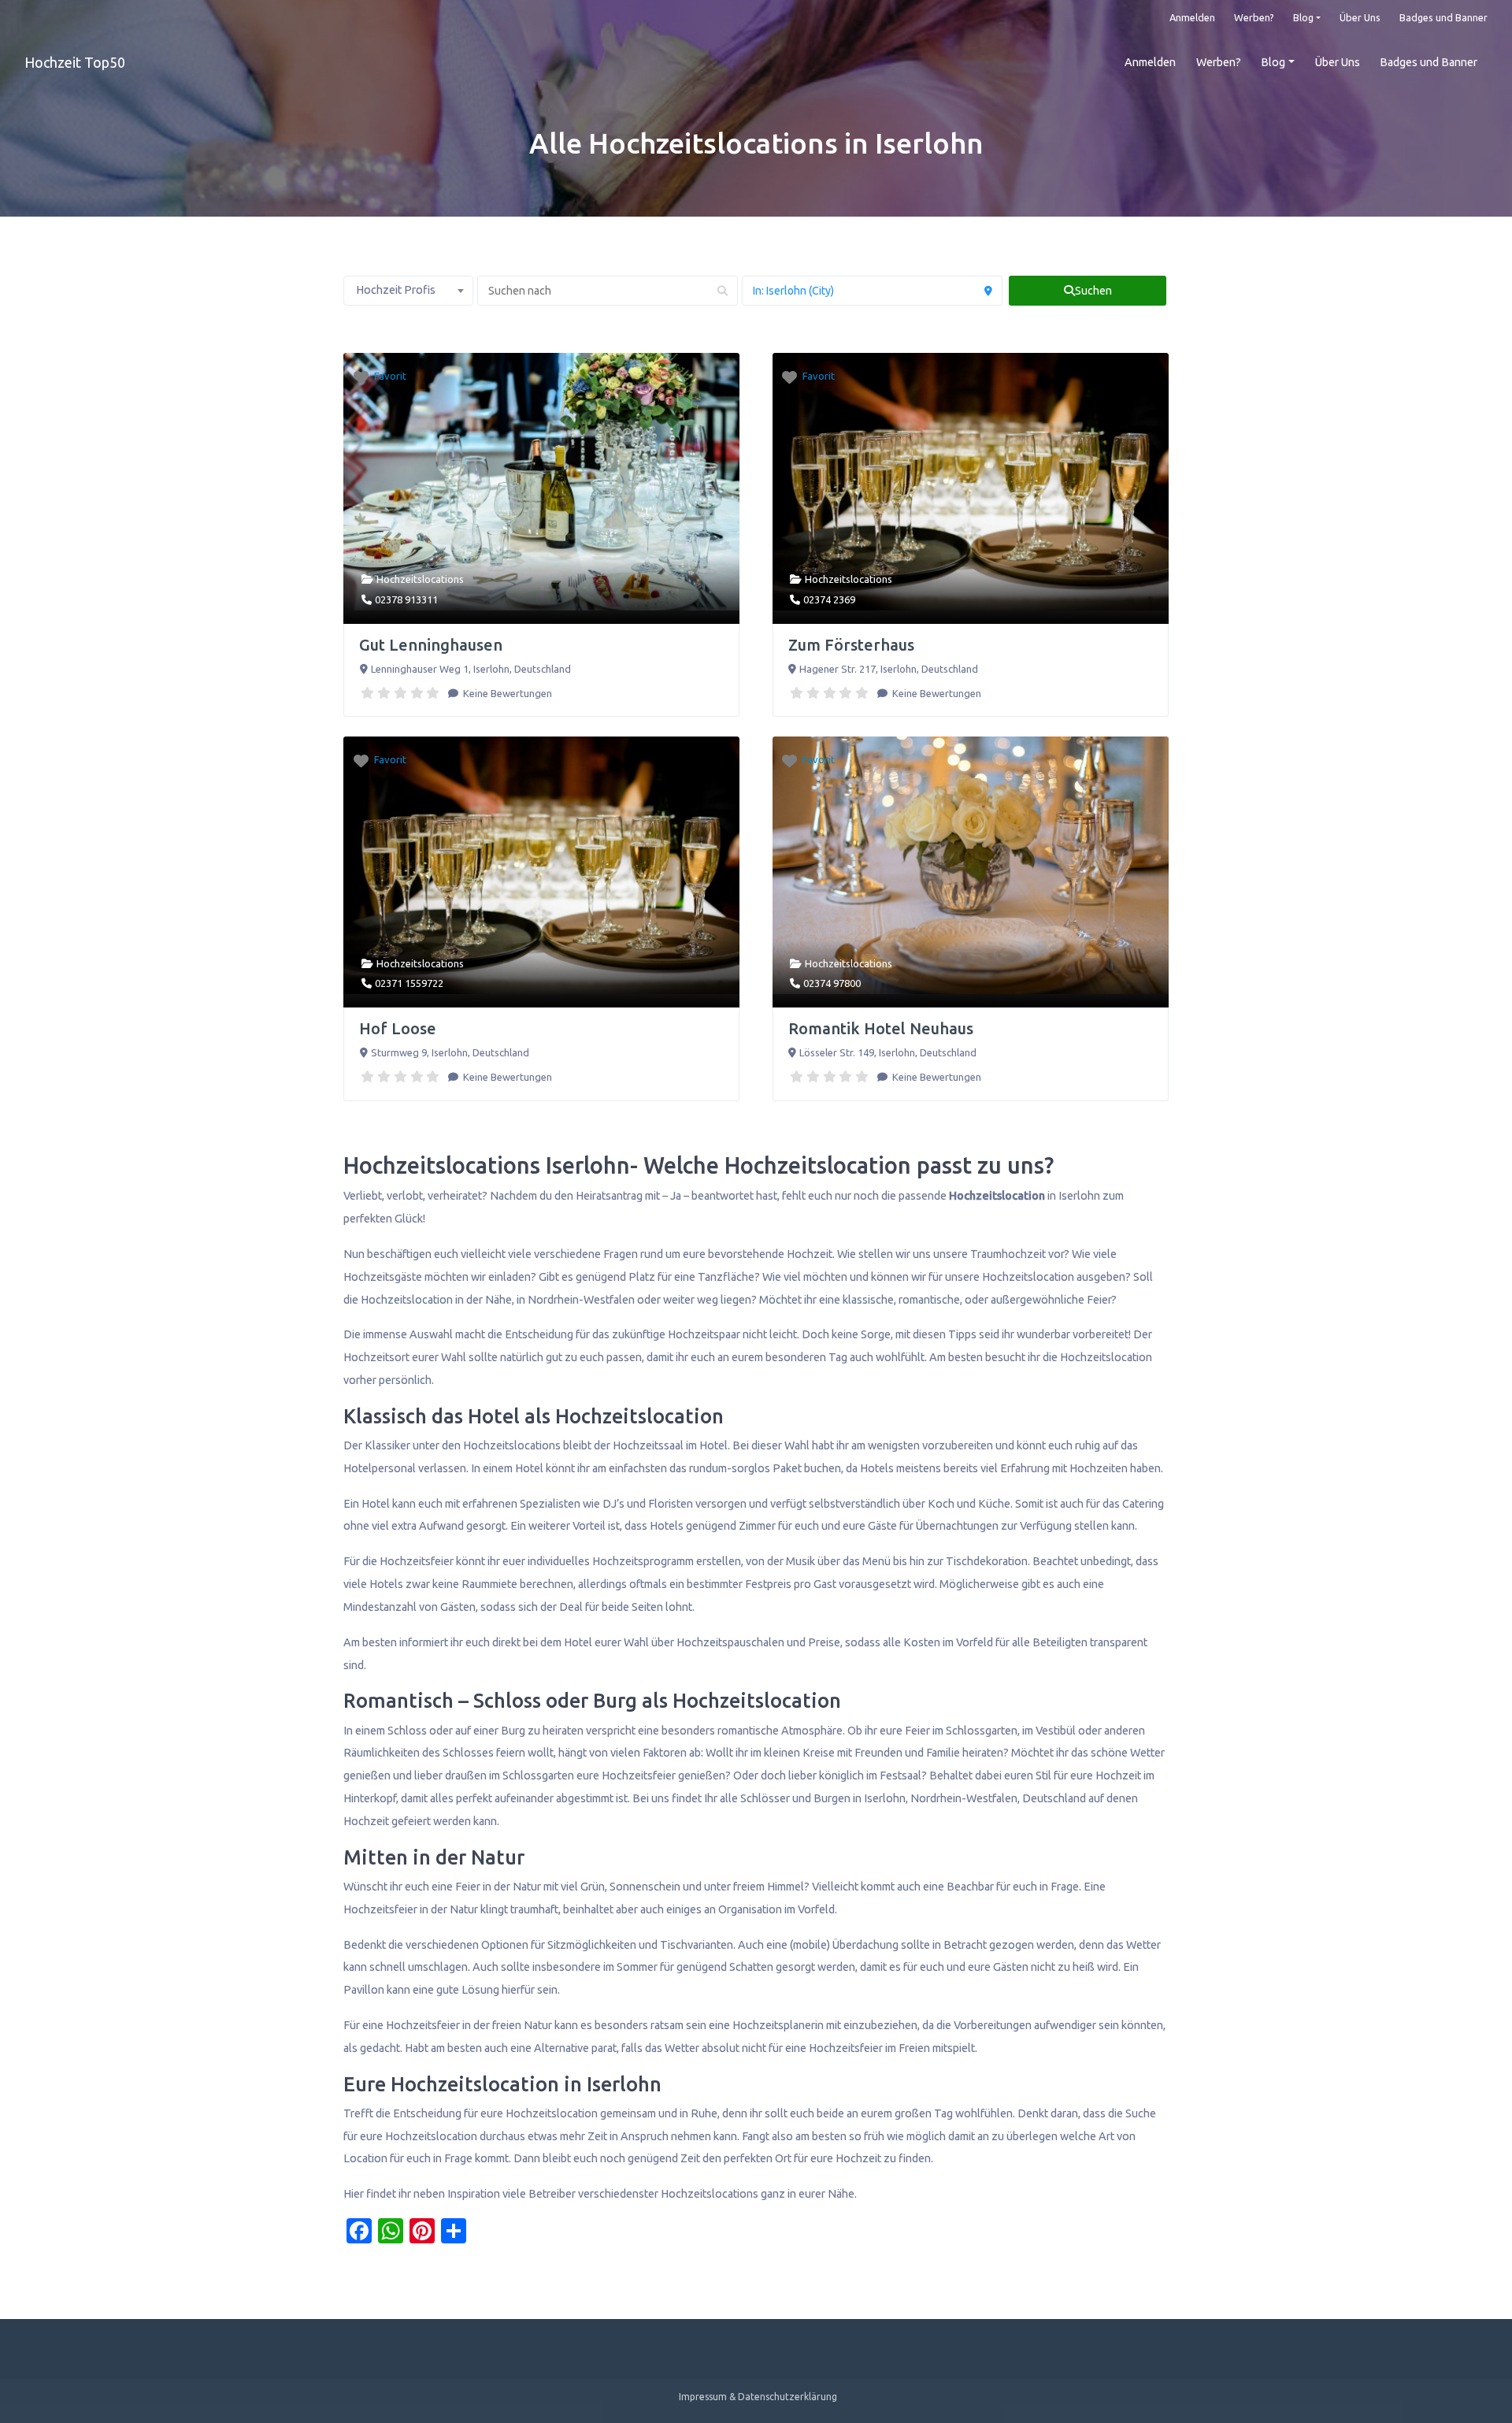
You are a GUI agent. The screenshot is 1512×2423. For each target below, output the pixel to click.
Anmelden (1192, 17)
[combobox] (408, 291)
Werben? (1254, 17)
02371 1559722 (409, 983)
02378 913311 (406, 599)
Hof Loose (398, 1028)
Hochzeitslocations (420, 579)
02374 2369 (829, 599)
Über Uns (1360, 17)
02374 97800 (832, 983)
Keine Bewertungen (506, 693)
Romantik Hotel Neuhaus (881, 1028)
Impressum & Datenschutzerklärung (758, 2397)
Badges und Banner (1443, 17)
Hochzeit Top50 (75, 62)
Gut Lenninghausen (431, 645)
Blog (1303, 17)
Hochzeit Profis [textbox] (396, 290)
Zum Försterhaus (851, 645)
